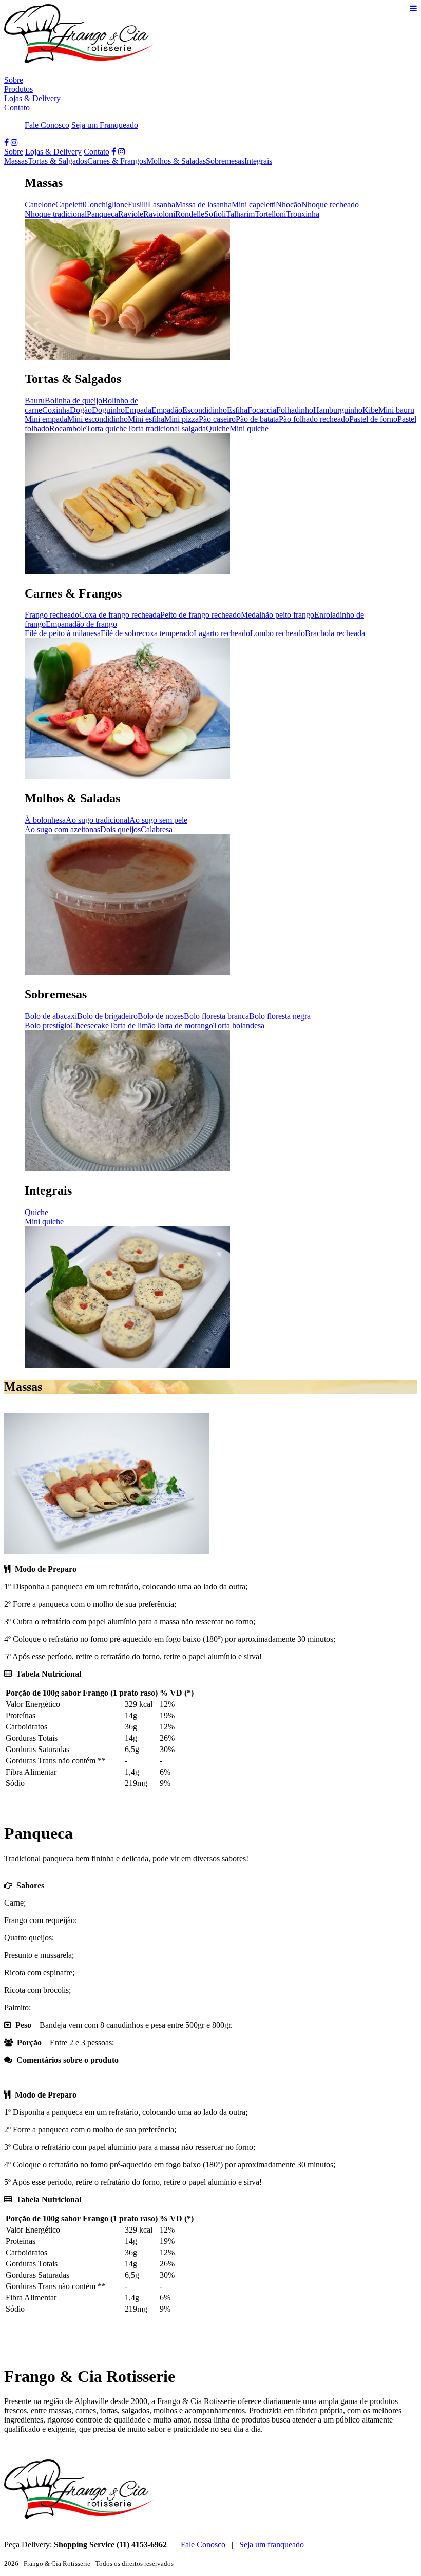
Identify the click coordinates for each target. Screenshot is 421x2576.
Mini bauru (396, 410)
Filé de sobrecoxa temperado (147, 633)
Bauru (35, 401)
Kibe (370, 410)
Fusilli (138, 205)
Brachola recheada (335, 633)
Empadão (167, 410)
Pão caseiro (217, 419)
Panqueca (102, 214)
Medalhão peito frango (278, 615)
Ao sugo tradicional (98, 820)
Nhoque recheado (330, 205)
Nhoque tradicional (56, 214)
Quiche (218, 428)
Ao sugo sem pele (158, 820)
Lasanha (161, 205)
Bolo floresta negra (280, 1016)
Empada (138, 410)
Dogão (81, 410)
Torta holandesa (239, 1025)
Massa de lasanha (203, 205)
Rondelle (190, 214)
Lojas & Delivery (32, 98)
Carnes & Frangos (117, 161)
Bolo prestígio (47, 1025)
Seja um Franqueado (105, 125)
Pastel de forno (373, 419)
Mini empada (46, 419)
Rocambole (68, 428)
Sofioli (215, 214)
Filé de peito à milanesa (63, 633)
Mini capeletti (254, 205)
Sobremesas (225, 161)
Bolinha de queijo (73, 401)
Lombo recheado (278, 633)
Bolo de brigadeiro (107, 1016)
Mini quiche (249, 428)
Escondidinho (205, 410)
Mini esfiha (146, 419)
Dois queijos (120, 829)
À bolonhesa (45, 820)
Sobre (14, 80)
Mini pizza (181, 419)
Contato (17, 108)
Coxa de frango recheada (120, 615)
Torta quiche (107, 428)
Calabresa (157, 829)
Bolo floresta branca (216, 1016)
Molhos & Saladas (176, 161)
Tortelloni (270, 214)
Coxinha (56, 410)
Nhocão (289, 205)
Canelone (40, 205)
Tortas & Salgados (58, 161)
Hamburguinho (338, 410)
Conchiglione (106, 205)
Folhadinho (295, 410)
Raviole (131, 214)
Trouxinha (303, 214)
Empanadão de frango (81, 624)
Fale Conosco (47, 125)
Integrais (258, 161)
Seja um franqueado (272, 2544)
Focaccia (262, 410)
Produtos (18, 89)
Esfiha (237, 410)
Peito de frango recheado (200, 615)
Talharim (240, 214)
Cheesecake (90, 1025)
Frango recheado (52, 615)
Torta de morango (184, 1025)
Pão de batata (257, 419)
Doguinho (108, 410)
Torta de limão (132, 1025)
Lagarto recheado (222, 633)
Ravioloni (159, 214)
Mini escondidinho (98, 419)
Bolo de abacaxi (51, 1016)
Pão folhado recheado (314, 419)
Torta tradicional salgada (166, 428)
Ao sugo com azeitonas (62, 829)
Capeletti (70, 205)
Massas (16, 161)
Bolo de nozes (161, 1016)
